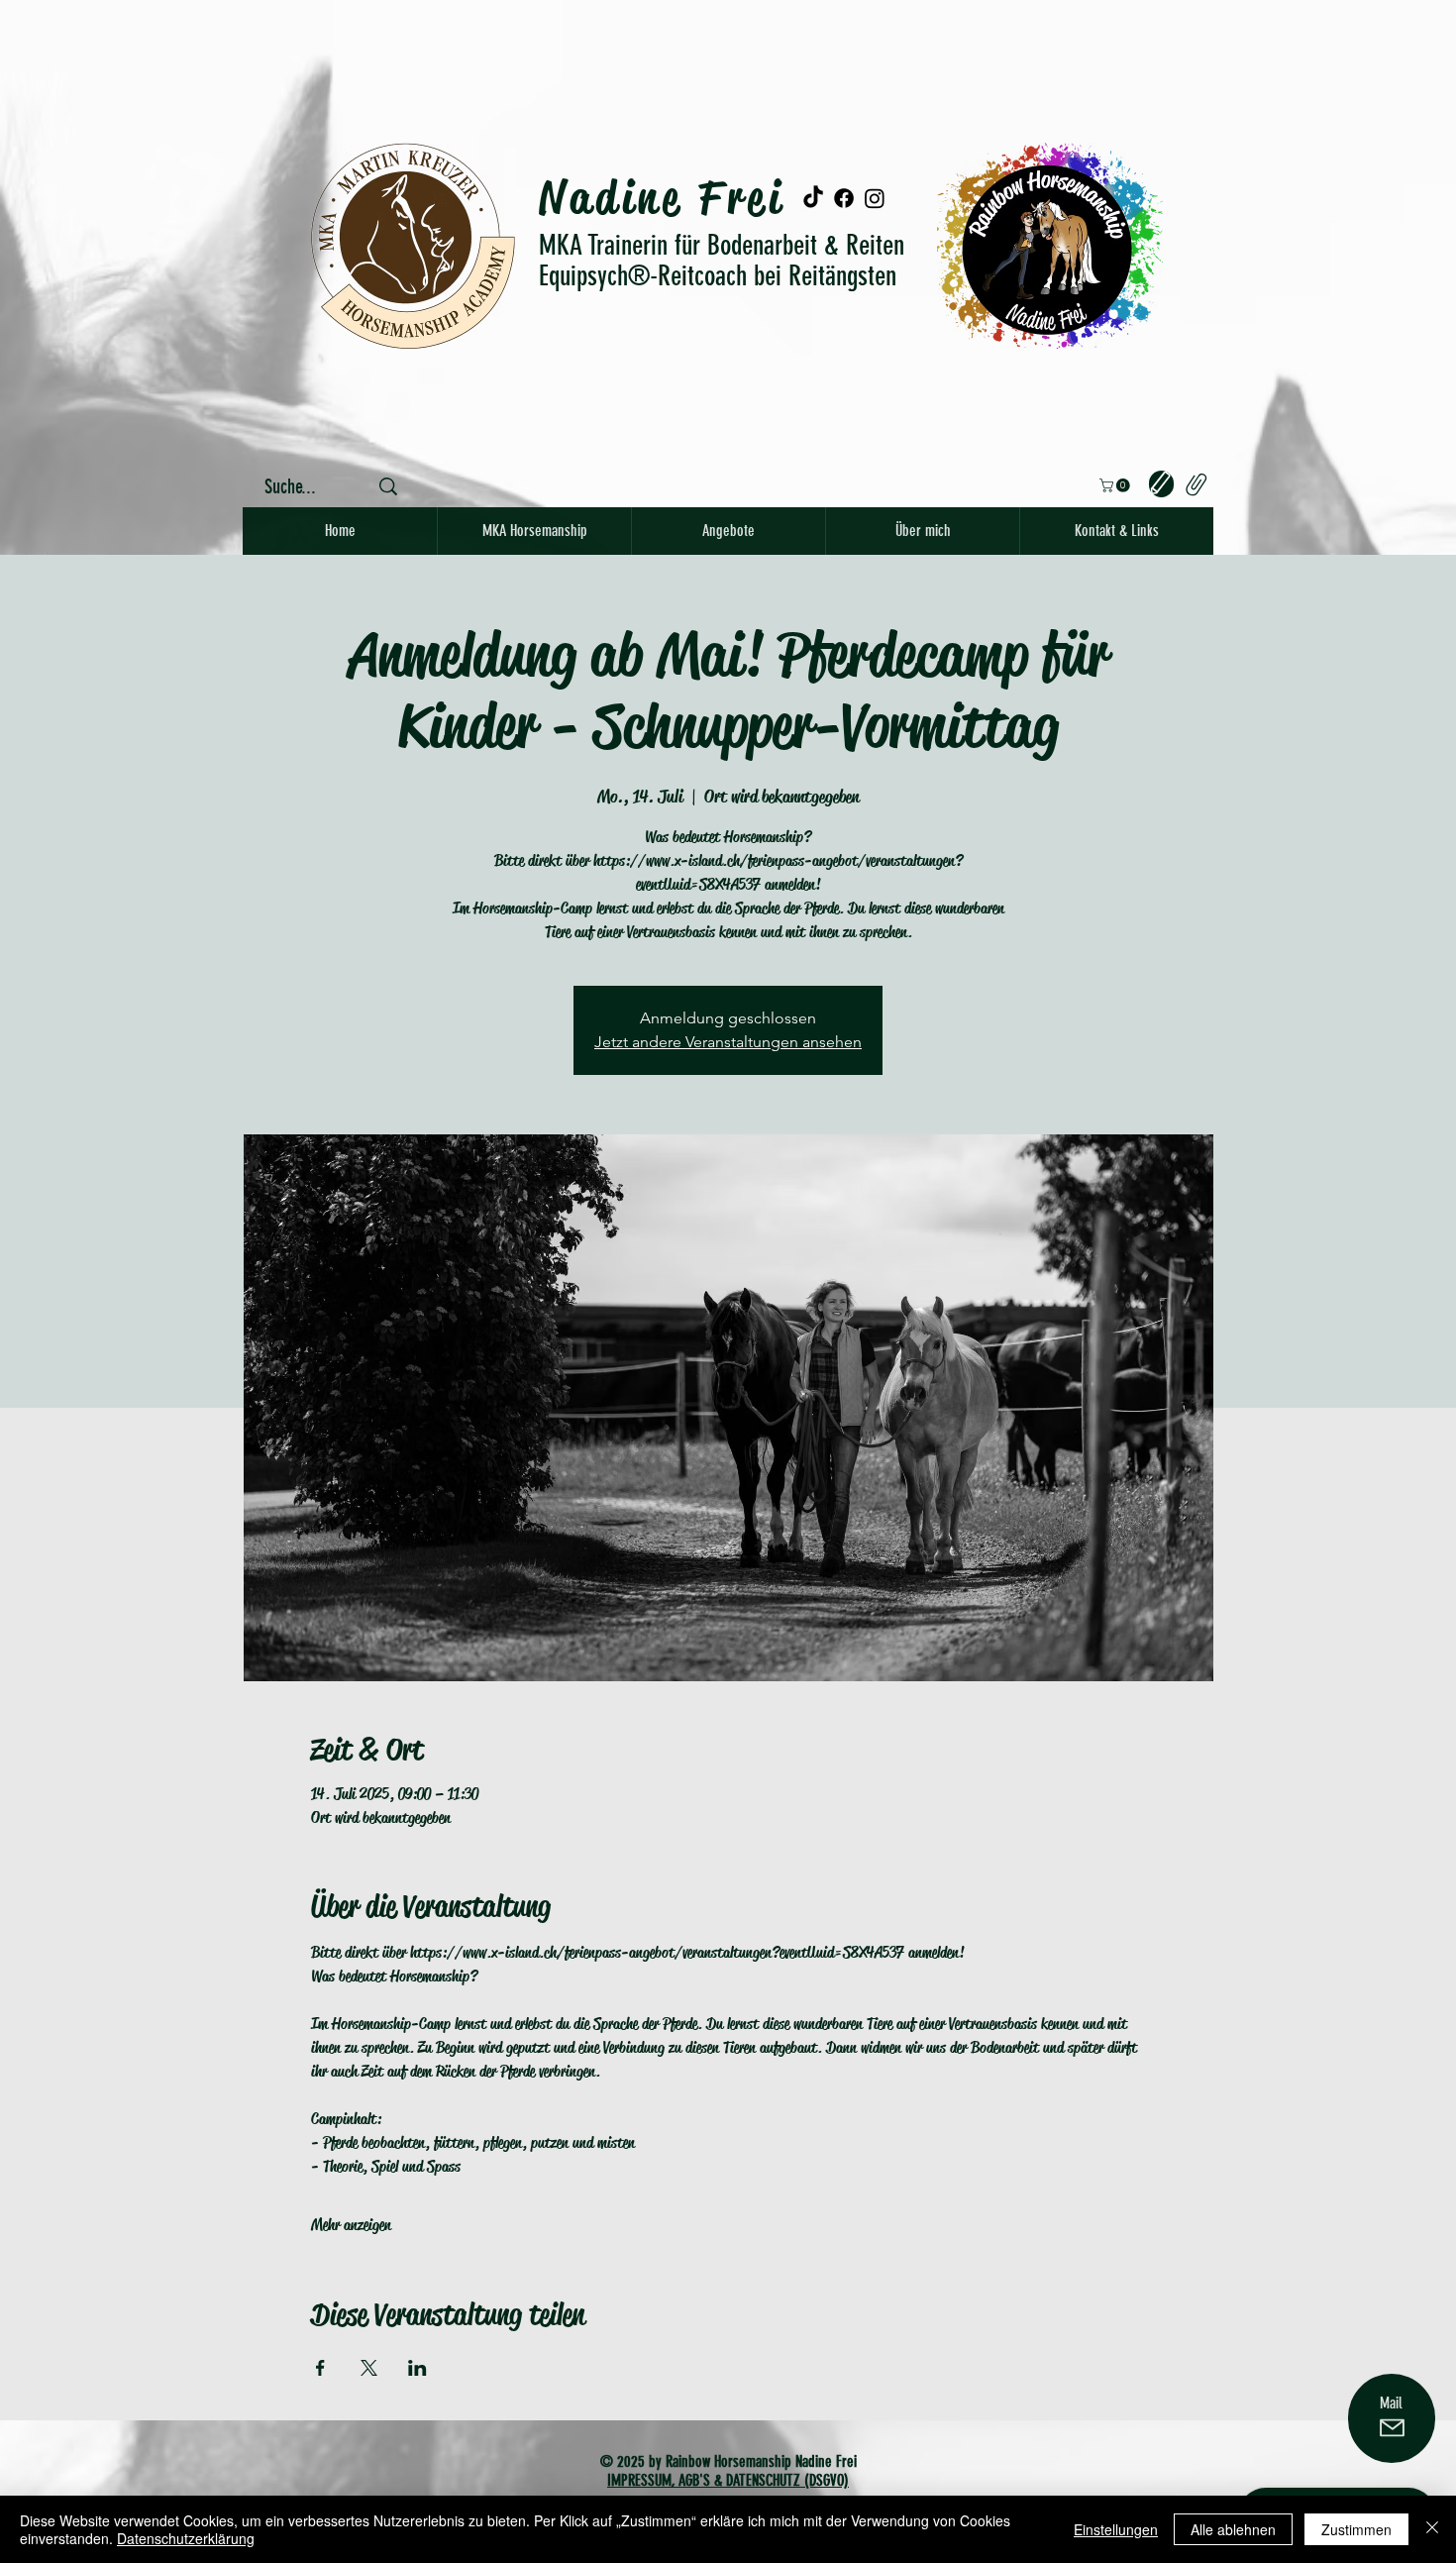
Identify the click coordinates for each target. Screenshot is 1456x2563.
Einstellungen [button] (1116, 2529)
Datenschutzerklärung (186, 2538)
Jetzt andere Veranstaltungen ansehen (728, 1042)
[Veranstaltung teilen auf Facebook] (320, 2368)
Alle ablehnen (1233, 2529)
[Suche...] (388, 486)
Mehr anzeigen (351, 2225)
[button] (1116, 485)
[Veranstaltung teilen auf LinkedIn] (417, 2368)
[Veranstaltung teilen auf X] (369, 2368)
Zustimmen (1356, 2529)
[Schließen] (1432, 2529)
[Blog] (1161, 484)
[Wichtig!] (1195, 484)
